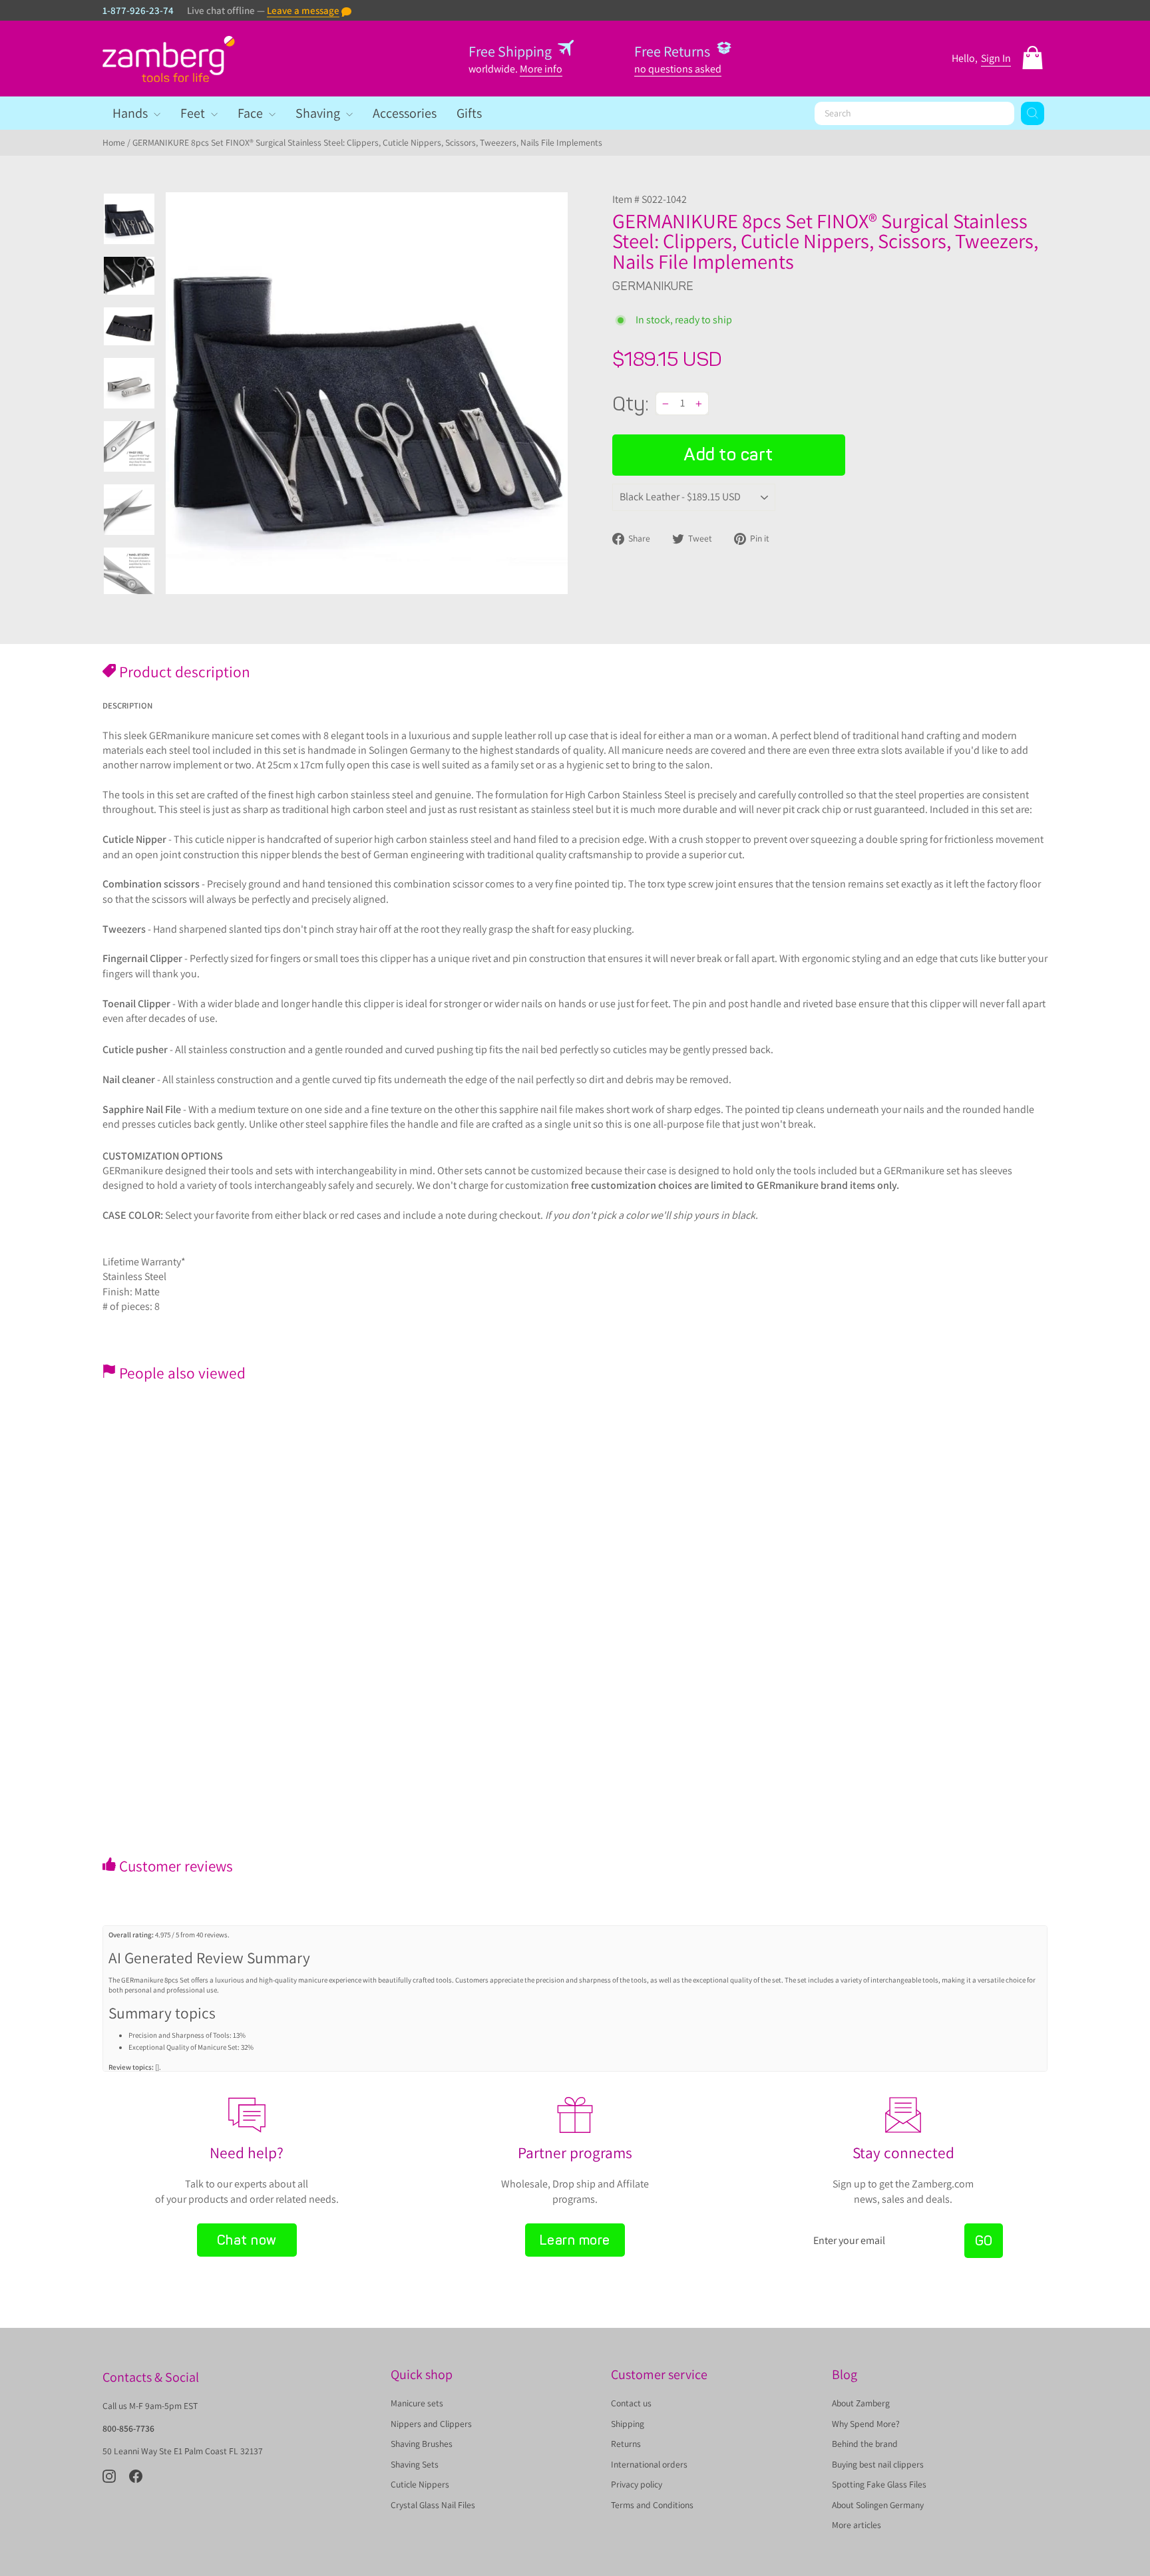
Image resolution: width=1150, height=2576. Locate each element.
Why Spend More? (866, 2424)
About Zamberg (861, 2403)
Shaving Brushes (422, 2444)
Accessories (405, 113)
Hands (131, 113)
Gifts (469, 113)
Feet (194, 113)
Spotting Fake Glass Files (879, 2484)
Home (114, 142)
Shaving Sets (415, 2464)
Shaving (319, 113)
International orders (649, 2464)
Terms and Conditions (652, 2505)
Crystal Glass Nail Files (433, 2505)
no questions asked (678, 69)
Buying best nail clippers (878, 2464)
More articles (857, 2525)
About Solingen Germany (878, 2505)
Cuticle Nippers (420, 2484)
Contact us (631, 2403)
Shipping (628, 2424)
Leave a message (303, 10)
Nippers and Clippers (431, 2424)
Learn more (575, 2240)
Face (252, 113)
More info (541, 69)
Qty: (631, 404)
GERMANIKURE (653, 286)
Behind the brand (865, 2444)
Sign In (996, 58)
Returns (626, 2444)
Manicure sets (417, 2403)
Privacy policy (637, 2484)
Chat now (247, 2240)
